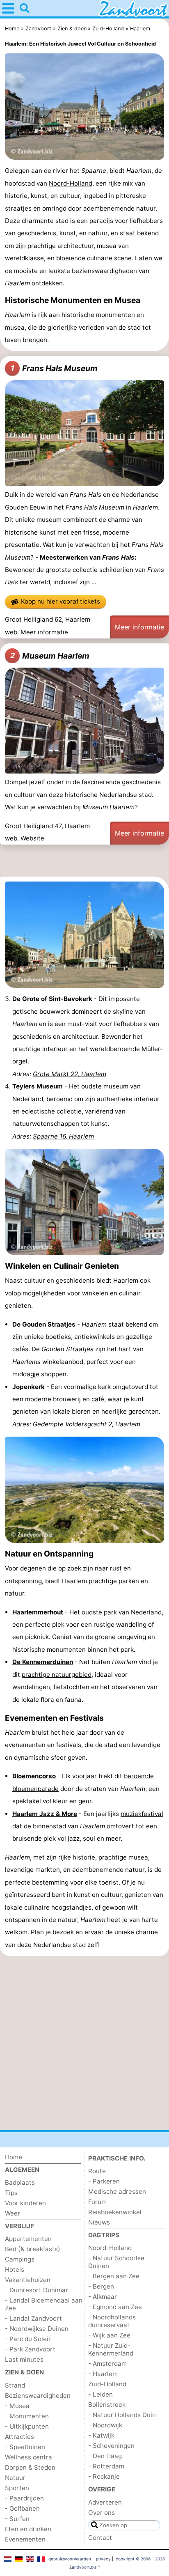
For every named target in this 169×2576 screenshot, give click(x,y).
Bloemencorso (34, 1776)
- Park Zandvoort (30, 2349)
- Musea (17, 2406)
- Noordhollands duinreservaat (112, 2321)
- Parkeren (104, 2181)
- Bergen (101, 2286)
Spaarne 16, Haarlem (63, 1136)
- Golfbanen (22, 2508)
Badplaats (20, 2182)
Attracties (19, 2437)
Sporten (17, 2488)
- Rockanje (104, 2476)
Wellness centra (29, 2457)
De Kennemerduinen (43, 1662)
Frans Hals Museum (54, 368)
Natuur (15, 2478)
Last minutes (24, 2359)
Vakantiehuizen (28, 2280)
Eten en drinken (28, 2529)
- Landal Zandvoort (33, 2318)
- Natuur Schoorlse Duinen (116, 2262)
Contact (100, 2538)
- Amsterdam (107, 2364)
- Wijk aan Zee (109, 2335)
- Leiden (100, 2394)
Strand (15, 2385)
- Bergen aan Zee (114, 2276)
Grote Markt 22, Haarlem (70, 1074)
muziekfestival (142, 1814)
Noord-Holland (71, 183)
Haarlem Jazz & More (45, 1814)
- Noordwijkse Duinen (37, 2329)
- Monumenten (27, 2416)
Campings (20, 2259)
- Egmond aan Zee (115, 2307)
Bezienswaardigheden (38, 2396)
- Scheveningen (111, 2446)
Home (14, 2157)
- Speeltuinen (25, 2447)
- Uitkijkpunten (27, 2426)
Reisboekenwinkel (115, 2212)
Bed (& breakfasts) (33, 2249)
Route (97, 2171)
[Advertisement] (84, 862)
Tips (11, 2193)
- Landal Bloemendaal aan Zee (44, 2304)
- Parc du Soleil (27, 2339)
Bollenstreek (107, 2405)
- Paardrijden (24, 2498)
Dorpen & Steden (30, 2467)
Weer (13, 2213)
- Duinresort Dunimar (37, 2290)
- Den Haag (105, 2456)
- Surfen (17, 2519)
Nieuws (99, 2222)
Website (32, 838)
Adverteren (105, 2502)
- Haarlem (103, 2374)
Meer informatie (44, 632)
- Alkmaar (103, 2297)
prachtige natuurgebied (57, 1675)
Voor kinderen (25, 2203)
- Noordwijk (105, 2425)
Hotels (15, 2269)
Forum (97, 2202)
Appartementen (28, 2239)
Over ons (102, 2513)
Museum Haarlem (50, 656)
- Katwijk (101, 2435)
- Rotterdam (106, 2466)
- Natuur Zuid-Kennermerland (111, 2349)
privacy (103, 2559)
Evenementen (25, 2539)
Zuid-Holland (107, 2384)
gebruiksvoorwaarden (70, 2559)
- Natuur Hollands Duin (122, 2415)
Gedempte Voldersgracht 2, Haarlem (87, 1424)
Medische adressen (117, 2191)
